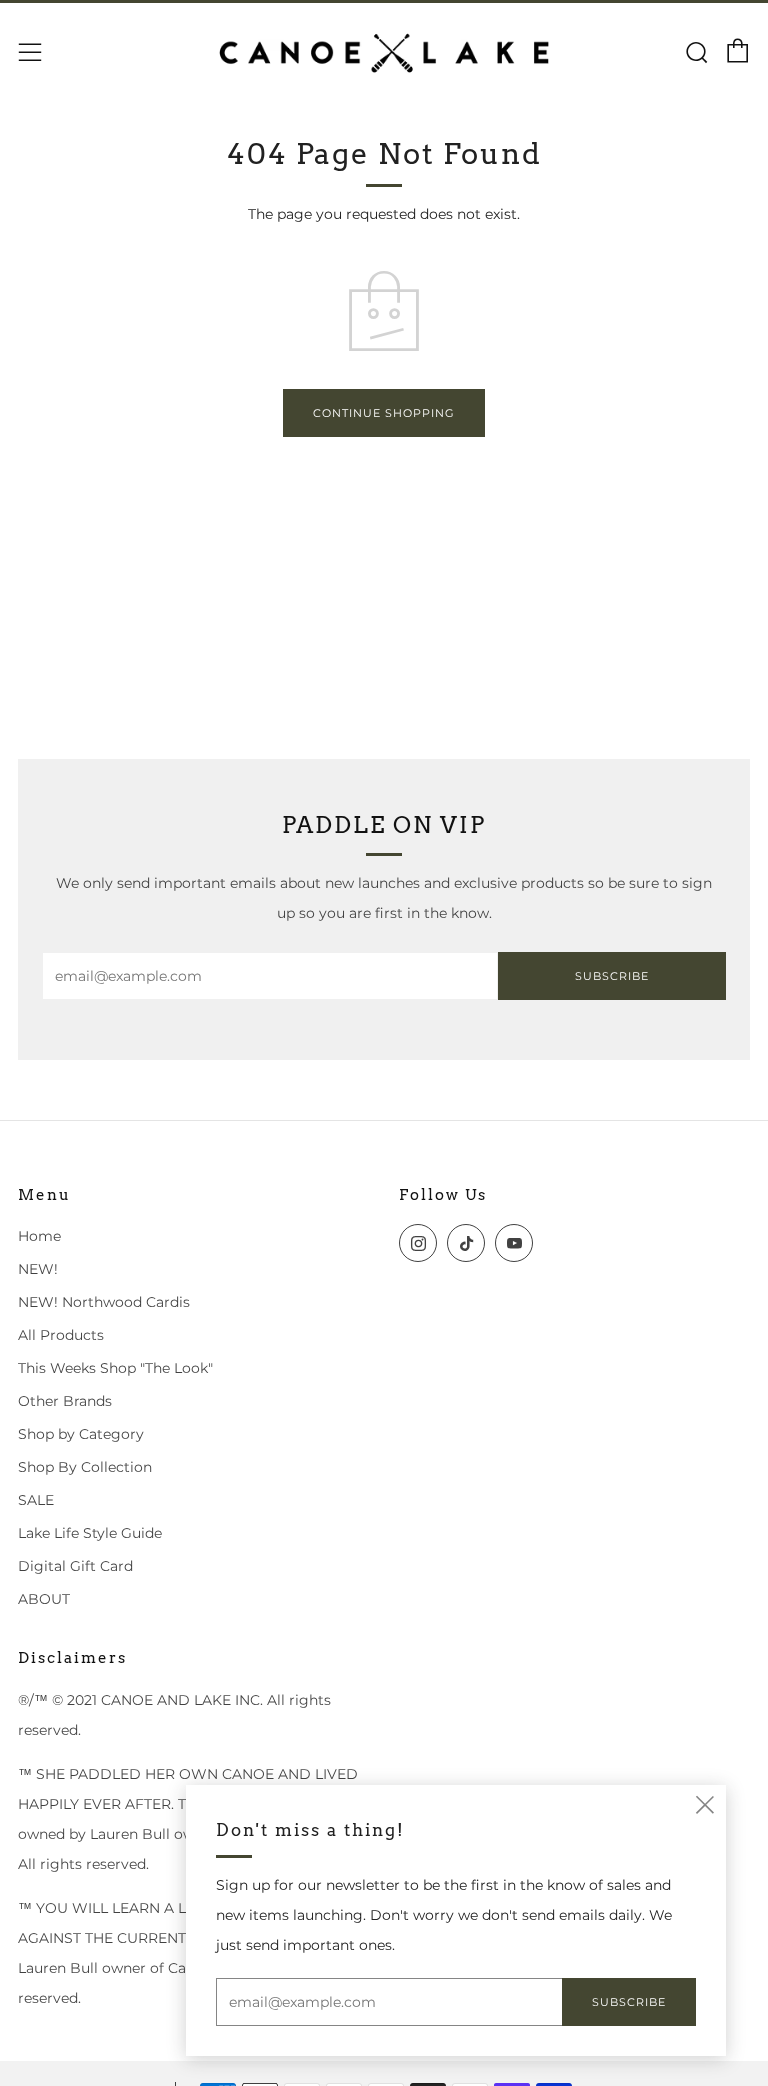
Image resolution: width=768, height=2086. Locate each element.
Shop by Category (81, 1434)
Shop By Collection (85, 1467)
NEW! (38, 1269)
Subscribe (612, 976)
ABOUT (44, 1599)
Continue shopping (384, 413)
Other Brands (65, 1401)
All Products (61, 1335)
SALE (36, 1500)
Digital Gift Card (75, 1566)
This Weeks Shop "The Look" (115, 1368)
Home (39, 1236)
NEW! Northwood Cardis (104, 1302)
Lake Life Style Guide (90, 1533)
